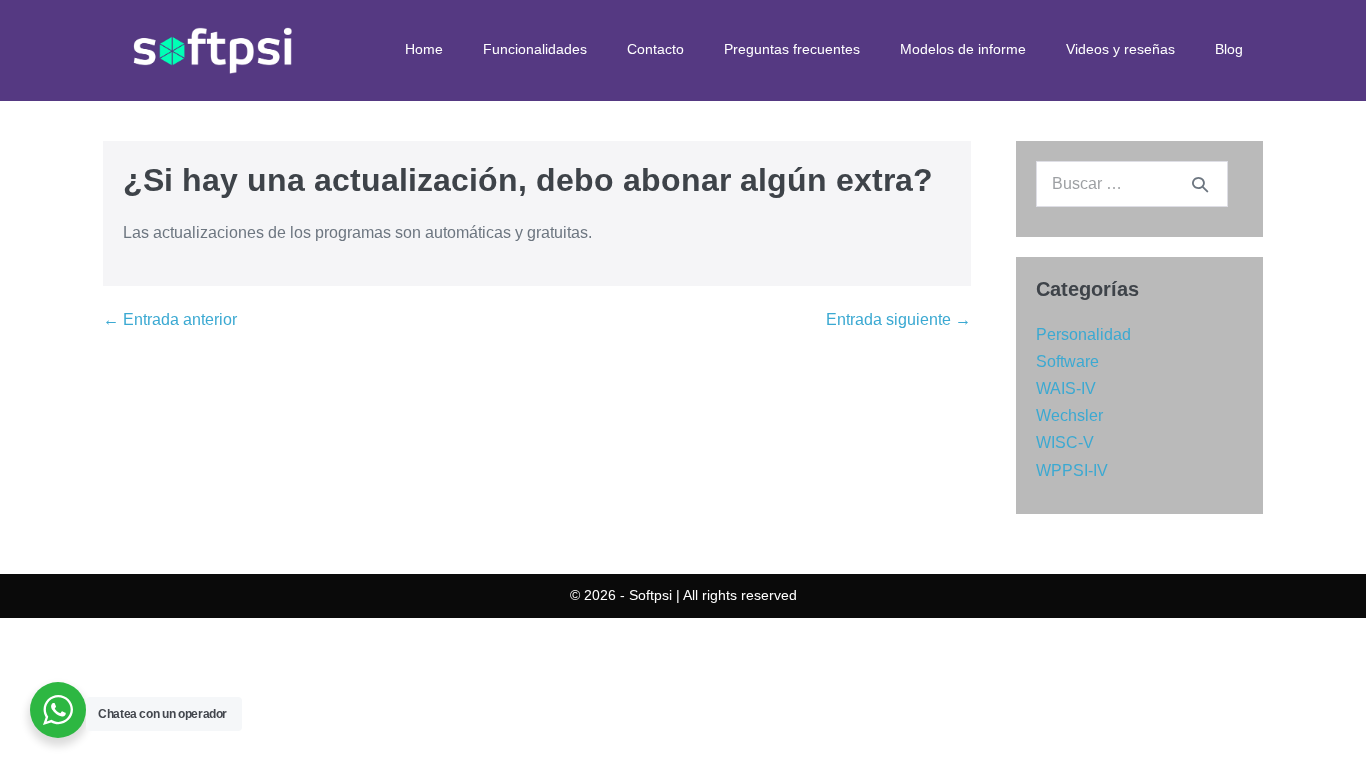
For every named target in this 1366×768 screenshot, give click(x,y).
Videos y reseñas (1120, 49)
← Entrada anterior (170, 319)
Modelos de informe (963, 49)
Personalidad (1083, 334)
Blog (1229, 49)
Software (1067, 361)
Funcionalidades (535, 49)
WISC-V (1065, 442)
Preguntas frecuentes (792, 49)
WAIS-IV (1066, 388)
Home (424, 49)
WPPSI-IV (1072, 470)
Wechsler (1069, 415)
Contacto (655, 49)
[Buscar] (1200, 184)
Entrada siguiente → (898, 319)
